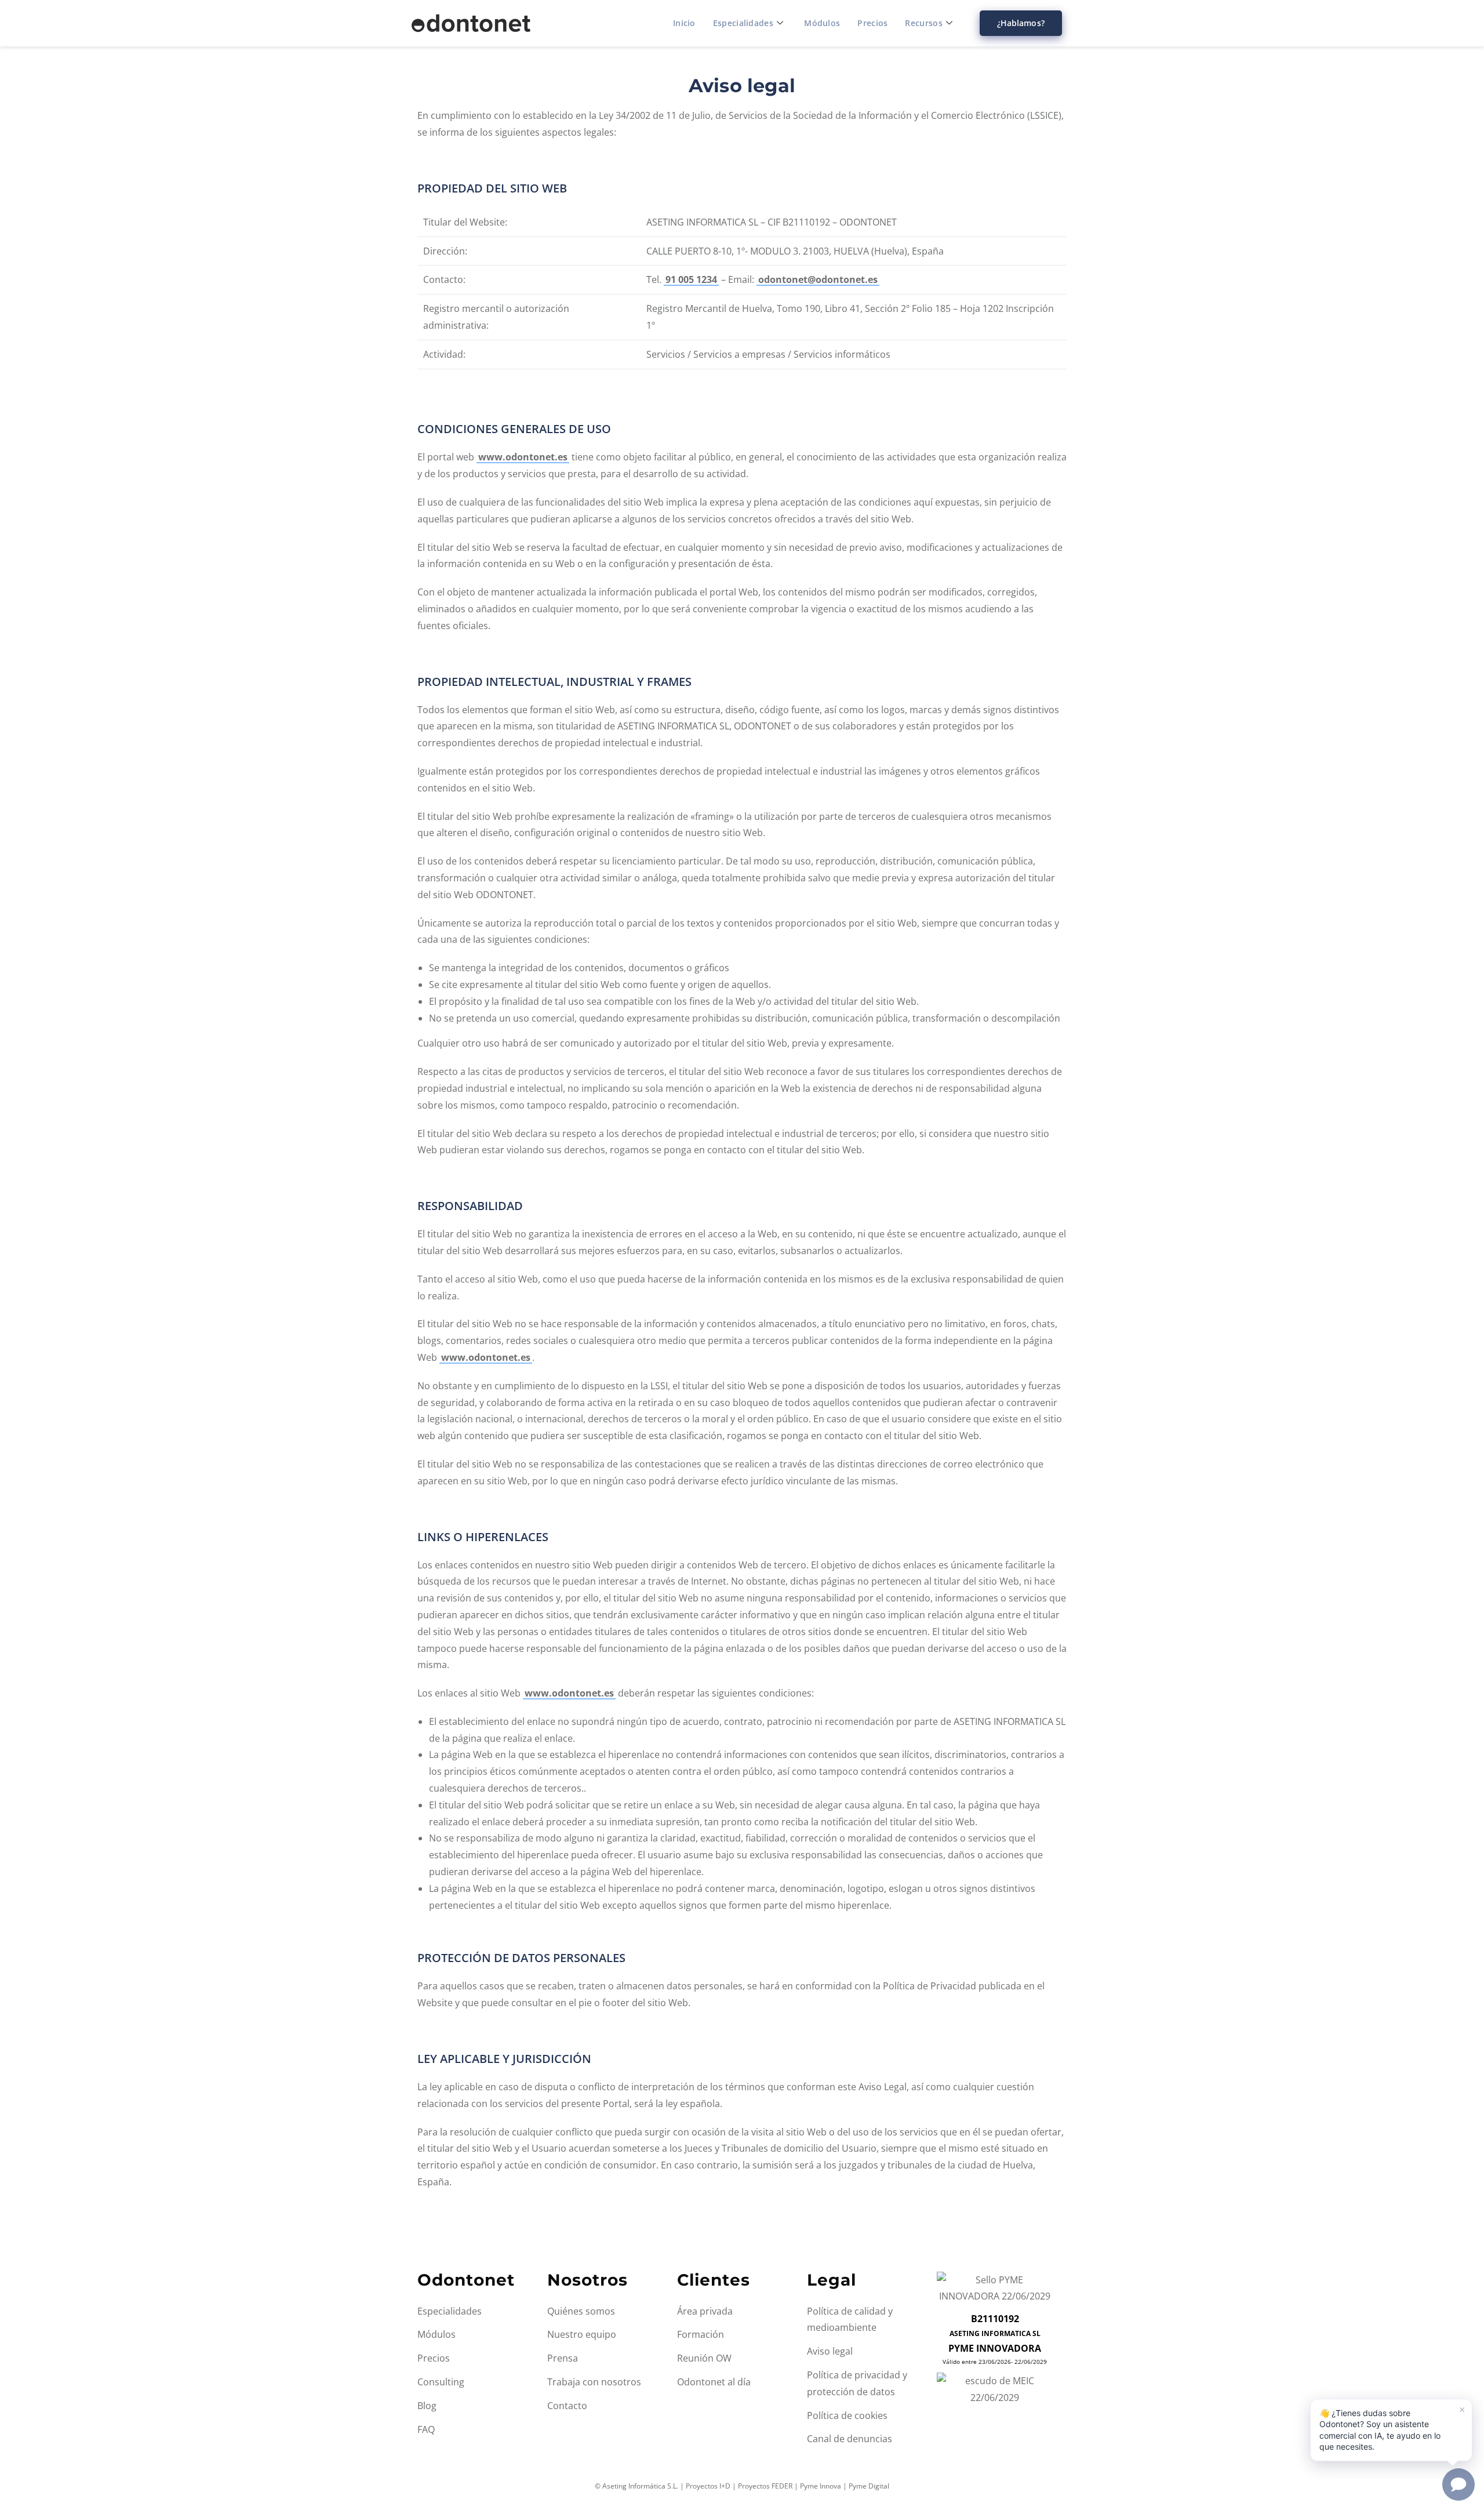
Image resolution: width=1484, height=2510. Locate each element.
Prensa (563, 2358)
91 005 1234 (691, 279)
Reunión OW (704, 2358)
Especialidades (743, 23)
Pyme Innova (821, 2486)
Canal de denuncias (850, 2439)
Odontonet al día (714, 2382)
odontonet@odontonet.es (818, 279)
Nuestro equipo (582, 2334)
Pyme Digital (869, 2486)
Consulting (441, 2382)
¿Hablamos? (1021, 23)
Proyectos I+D (708, 2486)
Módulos (822, 23)
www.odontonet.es (523, 457)
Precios (872, 23)
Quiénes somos (581, 2311)
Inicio (684, 23)
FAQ (426, 2429)
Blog (427, 2406)
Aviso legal (830, 2351)
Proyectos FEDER (765, 2486)
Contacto (567, 2406)
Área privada (705, 2311)
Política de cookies (847, 2415)
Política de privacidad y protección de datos (857, 2383)
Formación (701, 2334)
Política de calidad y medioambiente (850, 2320)
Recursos (923, 23)
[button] (1391, 2430)
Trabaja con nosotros (594, 2382)
